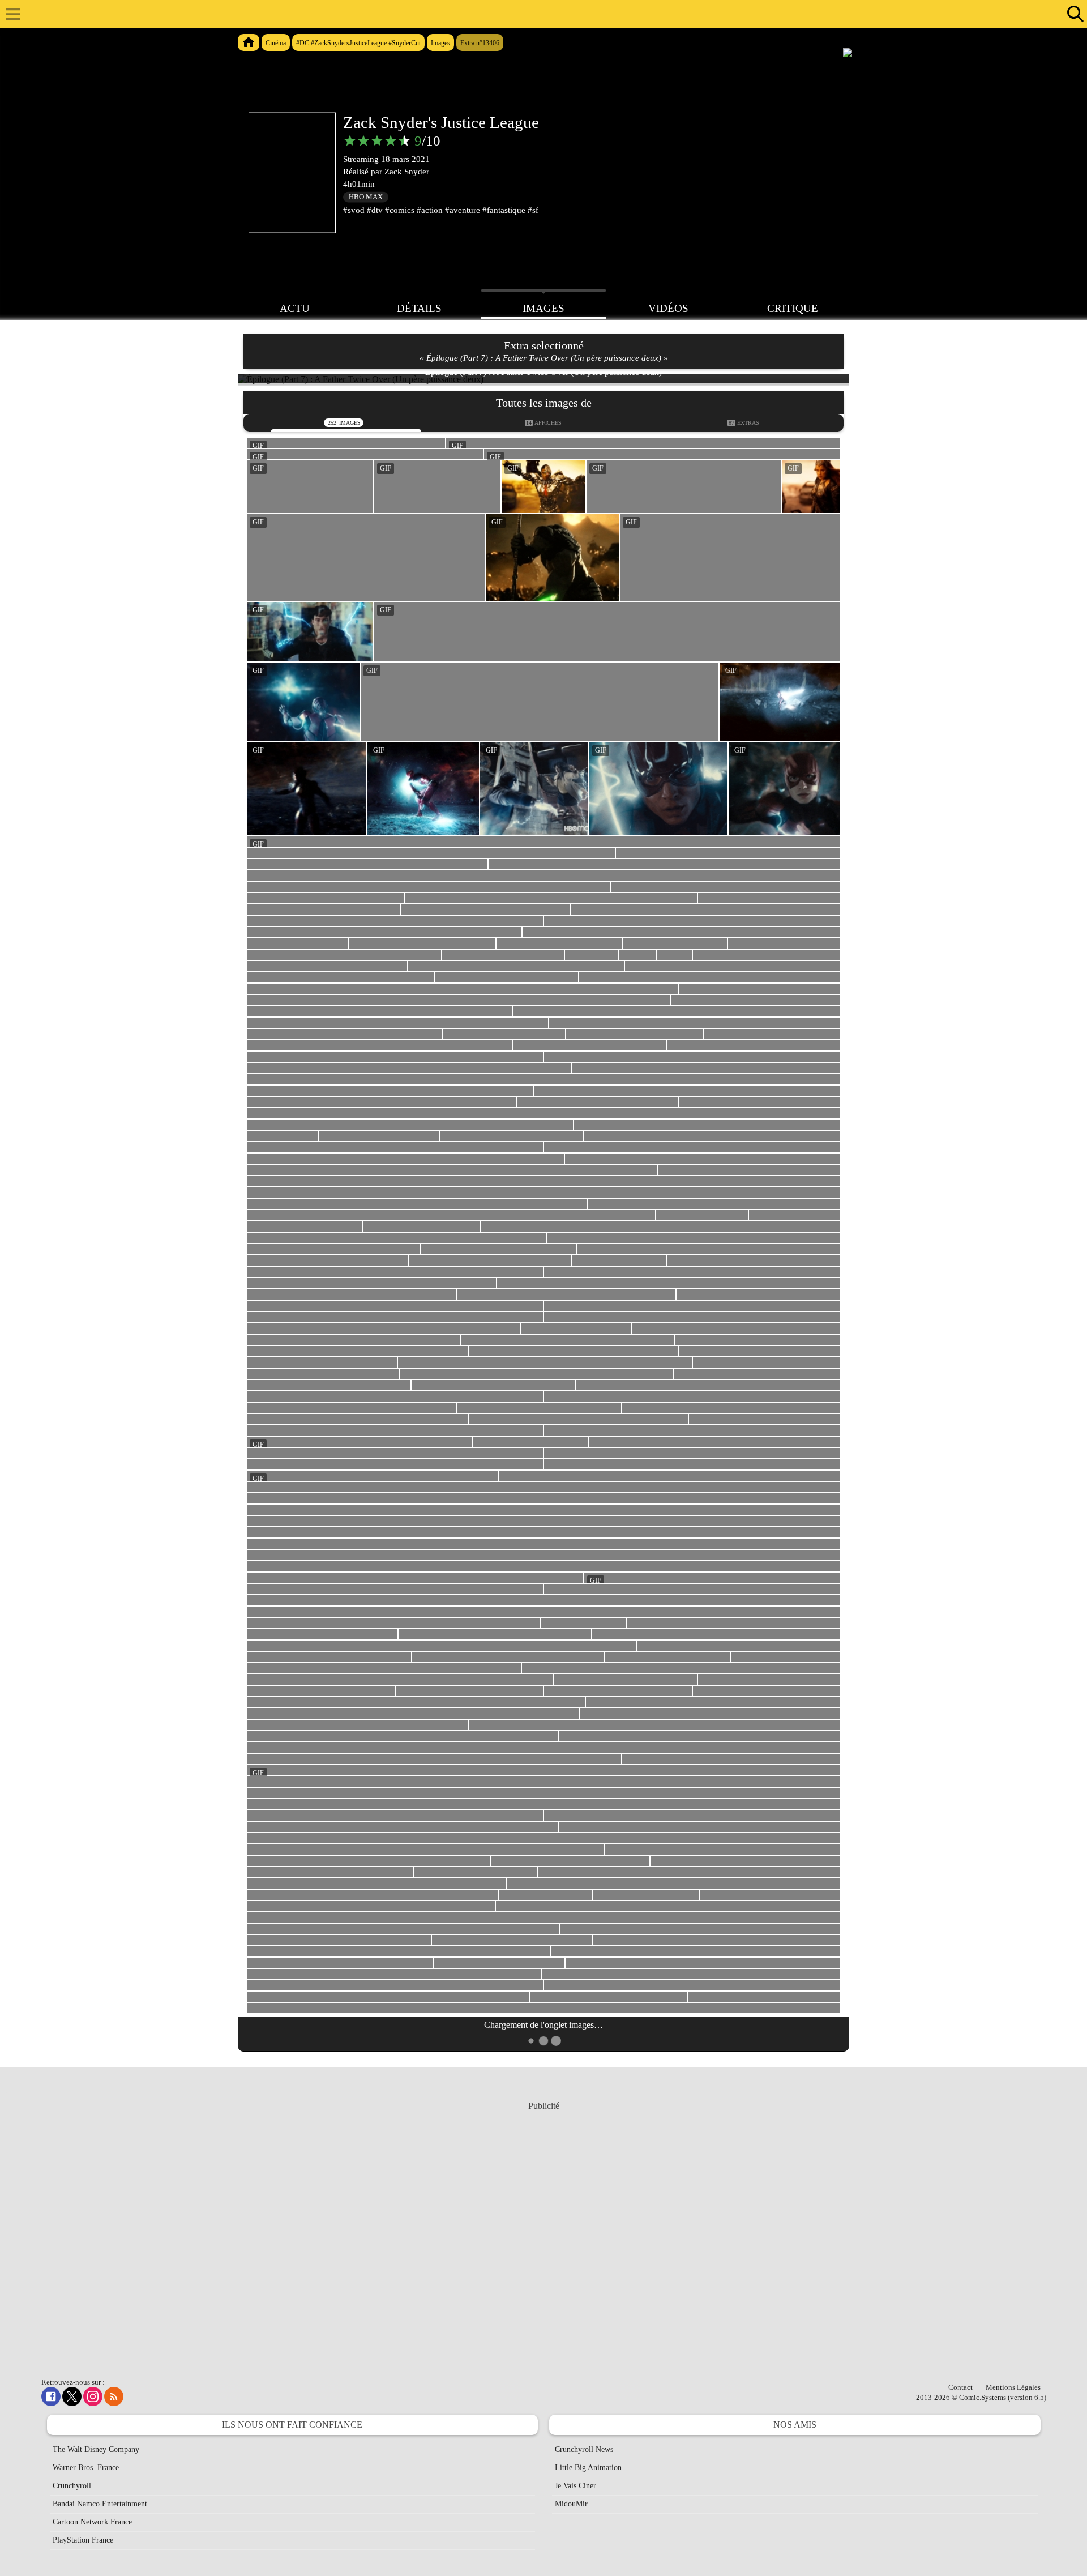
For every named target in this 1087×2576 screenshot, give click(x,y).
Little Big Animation (588, 2468)
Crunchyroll (72, 2486)
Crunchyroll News (584, 2449)
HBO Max (366, 197)
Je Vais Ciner (575, 2486)
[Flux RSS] (114, 2396)
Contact (960, 2387)
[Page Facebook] (51, 2396)
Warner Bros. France (86, 2468)
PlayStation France (83, 2540)
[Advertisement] (543, 2225)
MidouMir (571, 2504)
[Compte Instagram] (93, 2396)
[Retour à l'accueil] (538, 14)
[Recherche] (1073, 14)
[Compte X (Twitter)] (72, 2396)
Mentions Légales (1013, 2387)
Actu (295, 308)
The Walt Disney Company (96, 2449)
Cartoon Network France (92, 2522)
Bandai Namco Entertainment (100, 2504)
